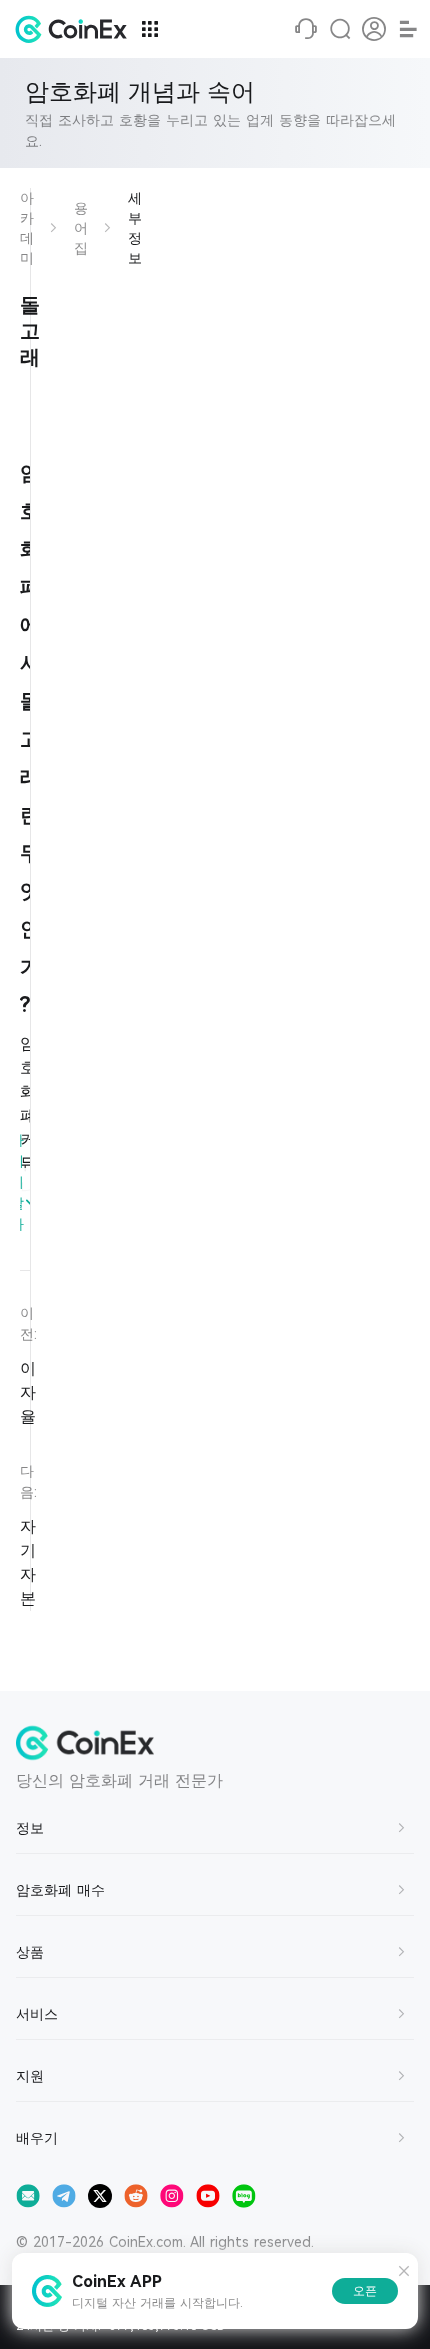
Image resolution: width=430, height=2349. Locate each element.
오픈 (365, 2291)
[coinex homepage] (76, 29)
